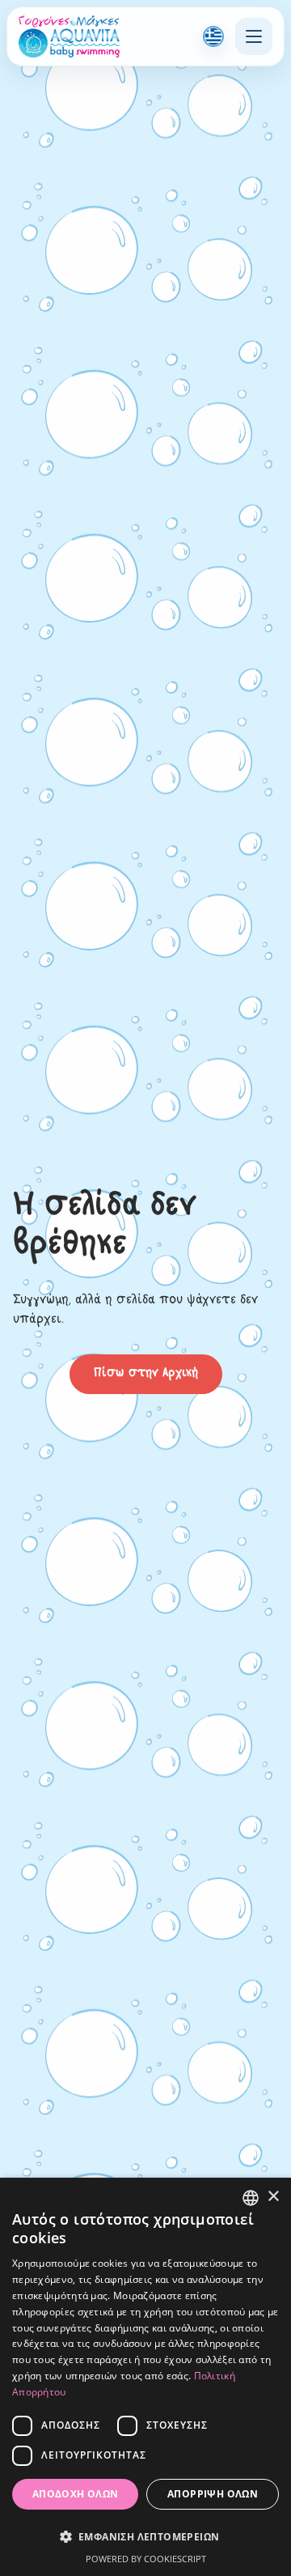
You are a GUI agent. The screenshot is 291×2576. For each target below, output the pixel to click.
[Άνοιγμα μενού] (254, 36)
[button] (145, 2536)
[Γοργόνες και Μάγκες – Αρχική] (69, 36)
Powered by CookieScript (146, 2559)
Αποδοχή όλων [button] (76, 2494)
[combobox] (251, 2198)
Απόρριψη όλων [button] (213, 2494)
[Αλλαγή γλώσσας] (213, 36)
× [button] (273, 2197)
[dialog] (145, 2377)
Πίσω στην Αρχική (146, 1374)
